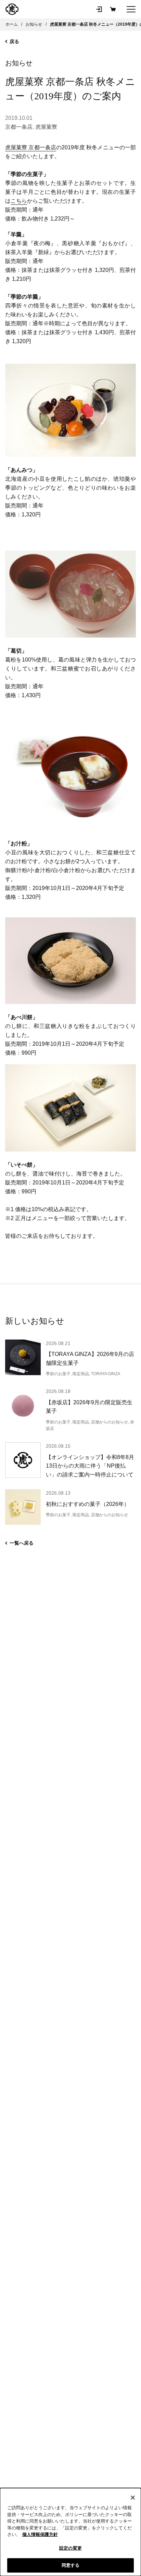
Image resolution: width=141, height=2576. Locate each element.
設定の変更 (70, 2548)
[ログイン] (99, 9)
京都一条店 (19, 127)
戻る (14, 41)
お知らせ (19, 63)
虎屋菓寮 (46, 127)
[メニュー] (131, 9)
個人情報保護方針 (40, 2534)
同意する (71, 2565)
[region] (70, 2532)
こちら (19, 201)
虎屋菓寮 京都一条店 (31, 147)
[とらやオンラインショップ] (12, 9)
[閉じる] (133, 2498)
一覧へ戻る (22, 1543)
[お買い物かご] (113, 9)
